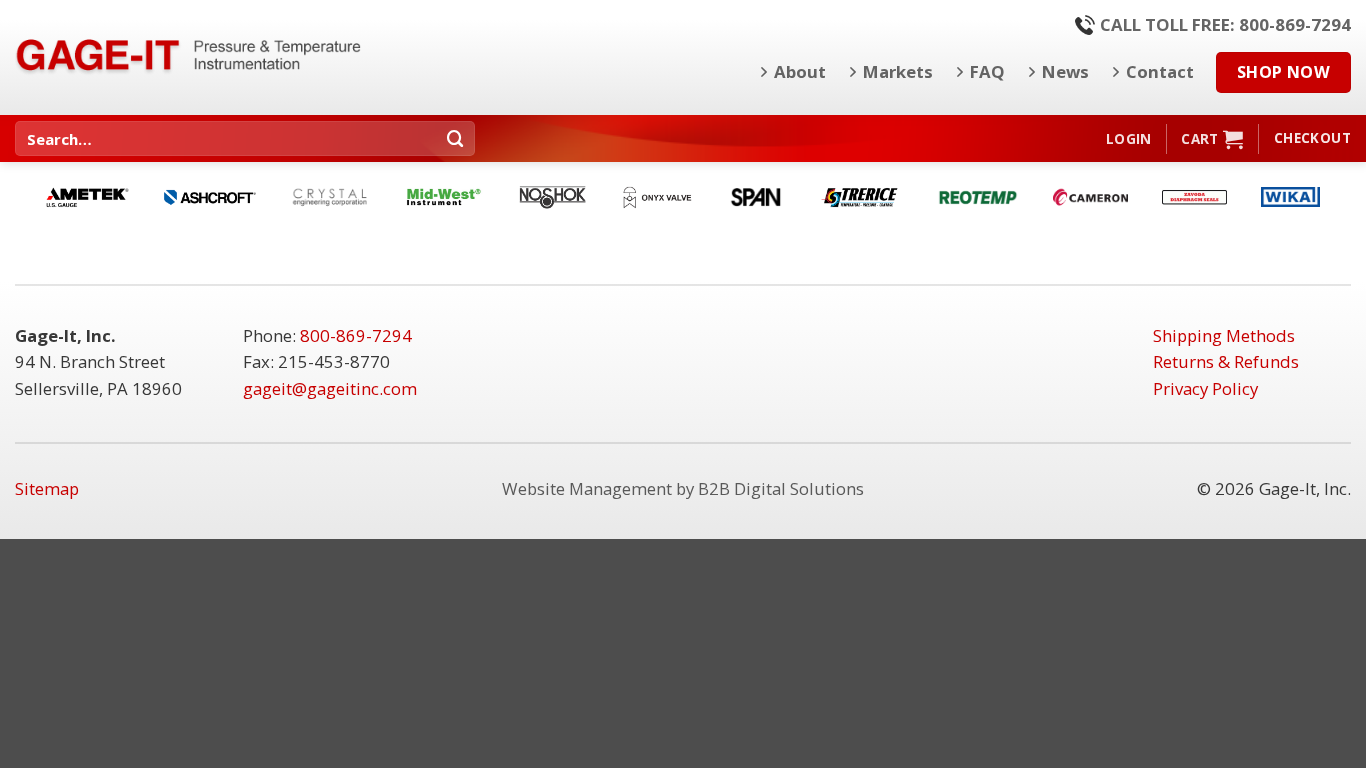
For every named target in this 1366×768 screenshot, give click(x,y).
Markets (898, 71)
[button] (1128, 139)
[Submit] (456, 138)
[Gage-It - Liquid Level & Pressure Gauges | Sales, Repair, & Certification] (190, 54)
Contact (1160, 71)
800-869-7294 (356, 335)
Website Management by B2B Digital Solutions (683, 488)
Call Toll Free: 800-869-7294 (1225, 24)
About (800, 71)
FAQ (987, 71)
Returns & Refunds (1226, 361)
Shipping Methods (1224, 335)
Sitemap (47, 488)
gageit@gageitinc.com (330, 388)
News (1065, 71)
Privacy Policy (1205, 388)
